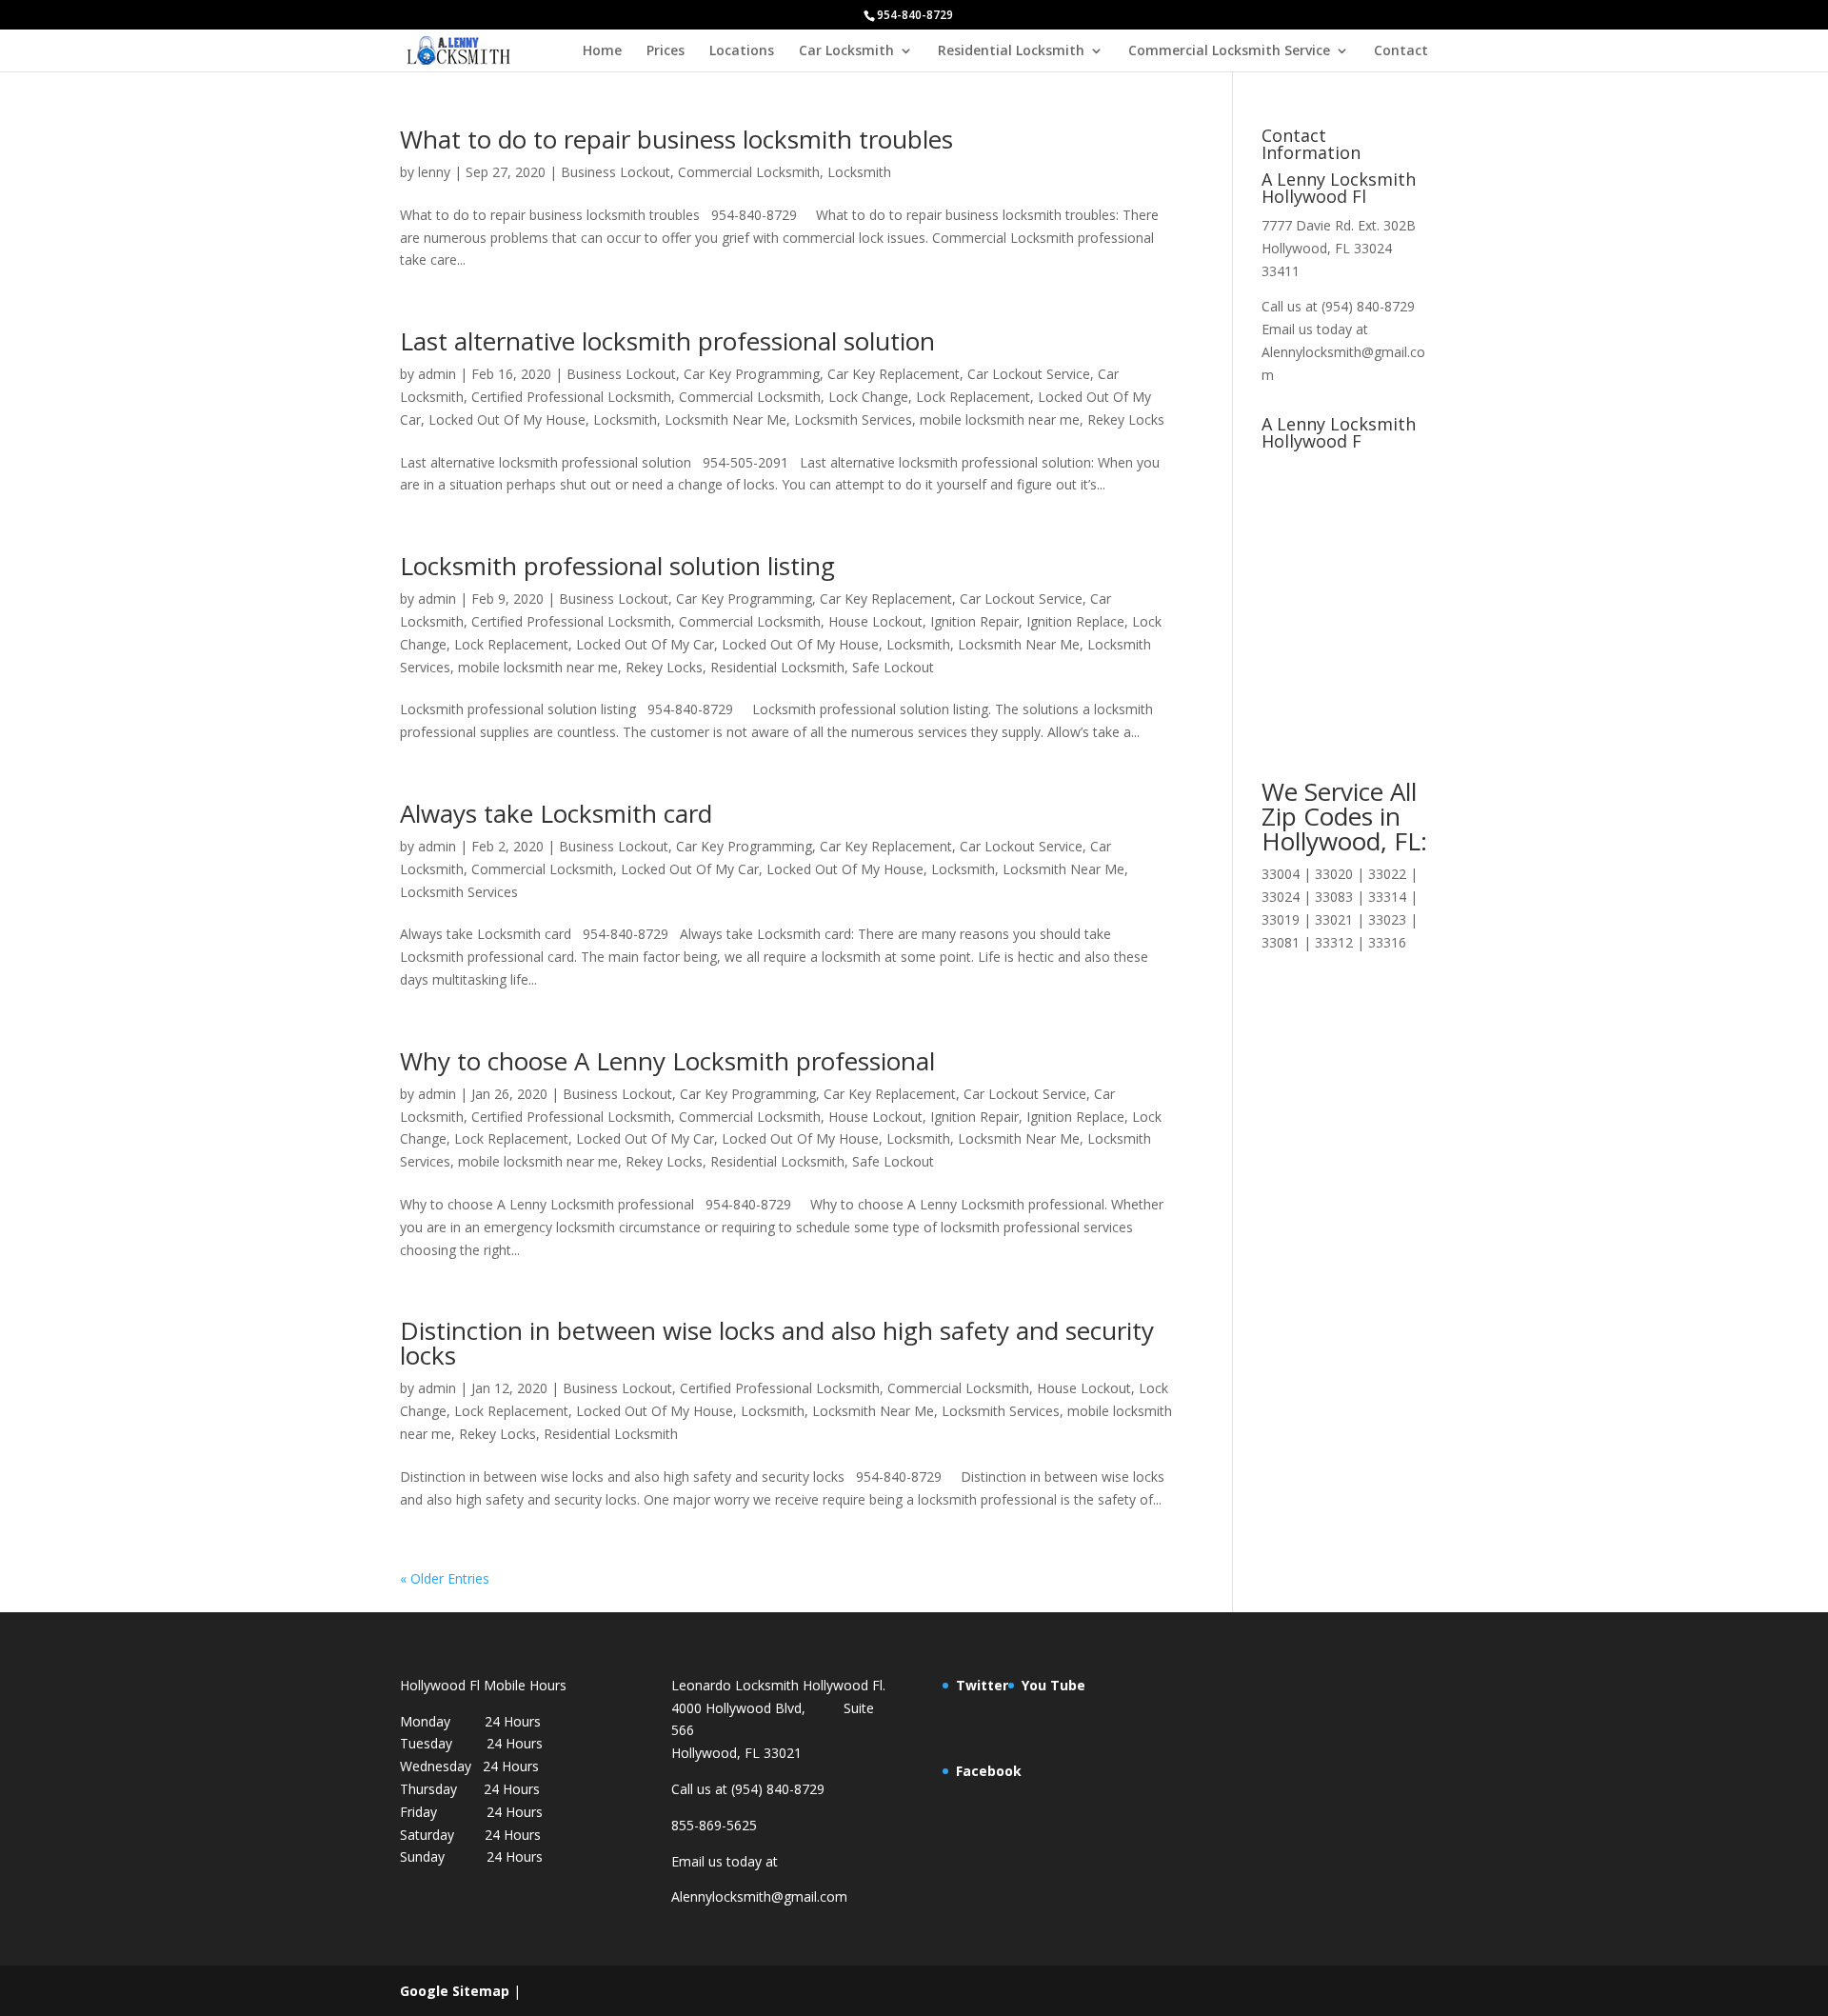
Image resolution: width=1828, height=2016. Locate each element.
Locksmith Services (853, 419)
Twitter (982, 1685)
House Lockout (875, 621)
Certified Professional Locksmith (571, 397)
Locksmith (859, 172)
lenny (434, 172)
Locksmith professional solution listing (617, 566)
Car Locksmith (846, 51)
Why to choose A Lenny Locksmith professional (667, 1061)
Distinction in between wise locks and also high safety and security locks (777, 1343)
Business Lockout (616, 172)
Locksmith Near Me (725, 419)
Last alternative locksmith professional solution (667, 341)
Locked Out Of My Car (645, 644)
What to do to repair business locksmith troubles (676, 139)
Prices (666, 51)
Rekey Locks (1126, 419)
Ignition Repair (974, 621)
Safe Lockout (893, 667)
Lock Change (868, 397)
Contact (1401, 51)
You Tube (1053, 1685)
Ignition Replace (1075, 621)
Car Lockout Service (1029, 374)
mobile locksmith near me (1000, 419)
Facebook (989, 1771)
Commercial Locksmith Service (1229, 51)
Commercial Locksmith (749, 172)
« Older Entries (445, 1578)
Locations (742, 51)
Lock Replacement (973, 397)
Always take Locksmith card (556, 813)
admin (437, 374)
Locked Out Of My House (507, 419)
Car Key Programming (752, 374)
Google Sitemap (455, 1991)
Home (602, 51)
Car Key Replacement (894, 374)
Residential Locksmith (1011, 51)
